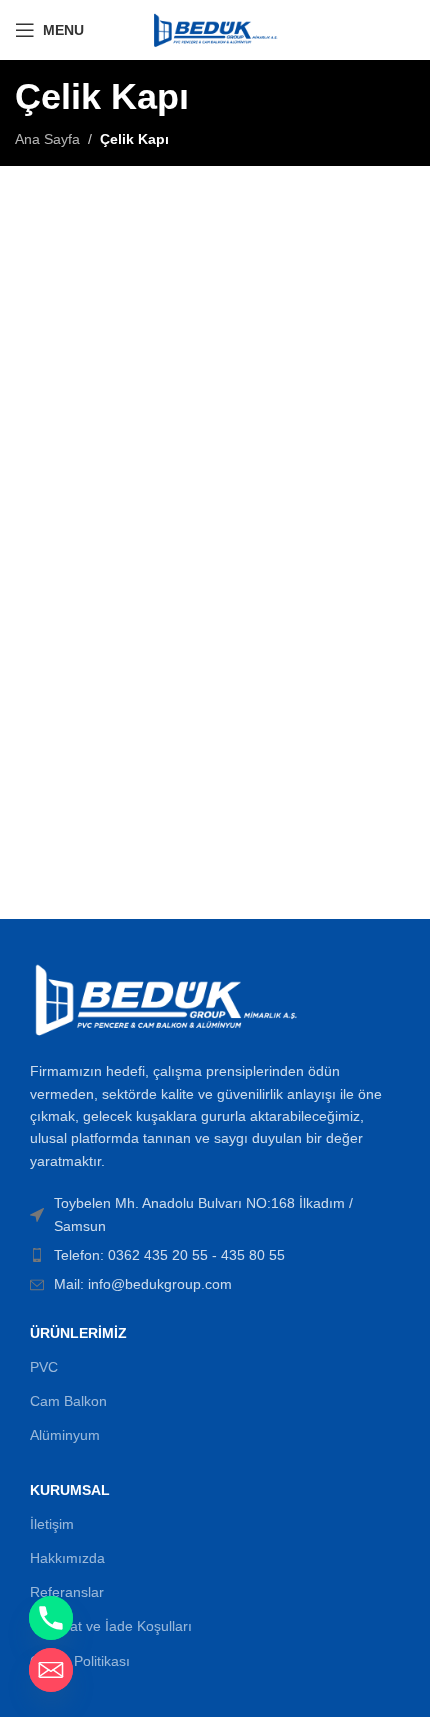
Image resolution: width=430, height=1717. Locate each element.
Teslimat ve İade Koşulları (111, 1626)
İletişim (52, 1524)
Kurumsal (70, 1490)
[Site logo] (215, 29)
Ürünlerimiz (78, 1333)
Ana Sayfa (47, 139)
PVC (44, 1367)
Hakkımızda (67, 1558)
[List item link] (215, 1255)
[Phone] (51, 1618)
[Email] (51, 1670)
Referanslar (67, 1592)
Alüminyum (65, 1435)
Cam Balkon (68, 1401)
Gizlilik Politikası (80, 1661)
